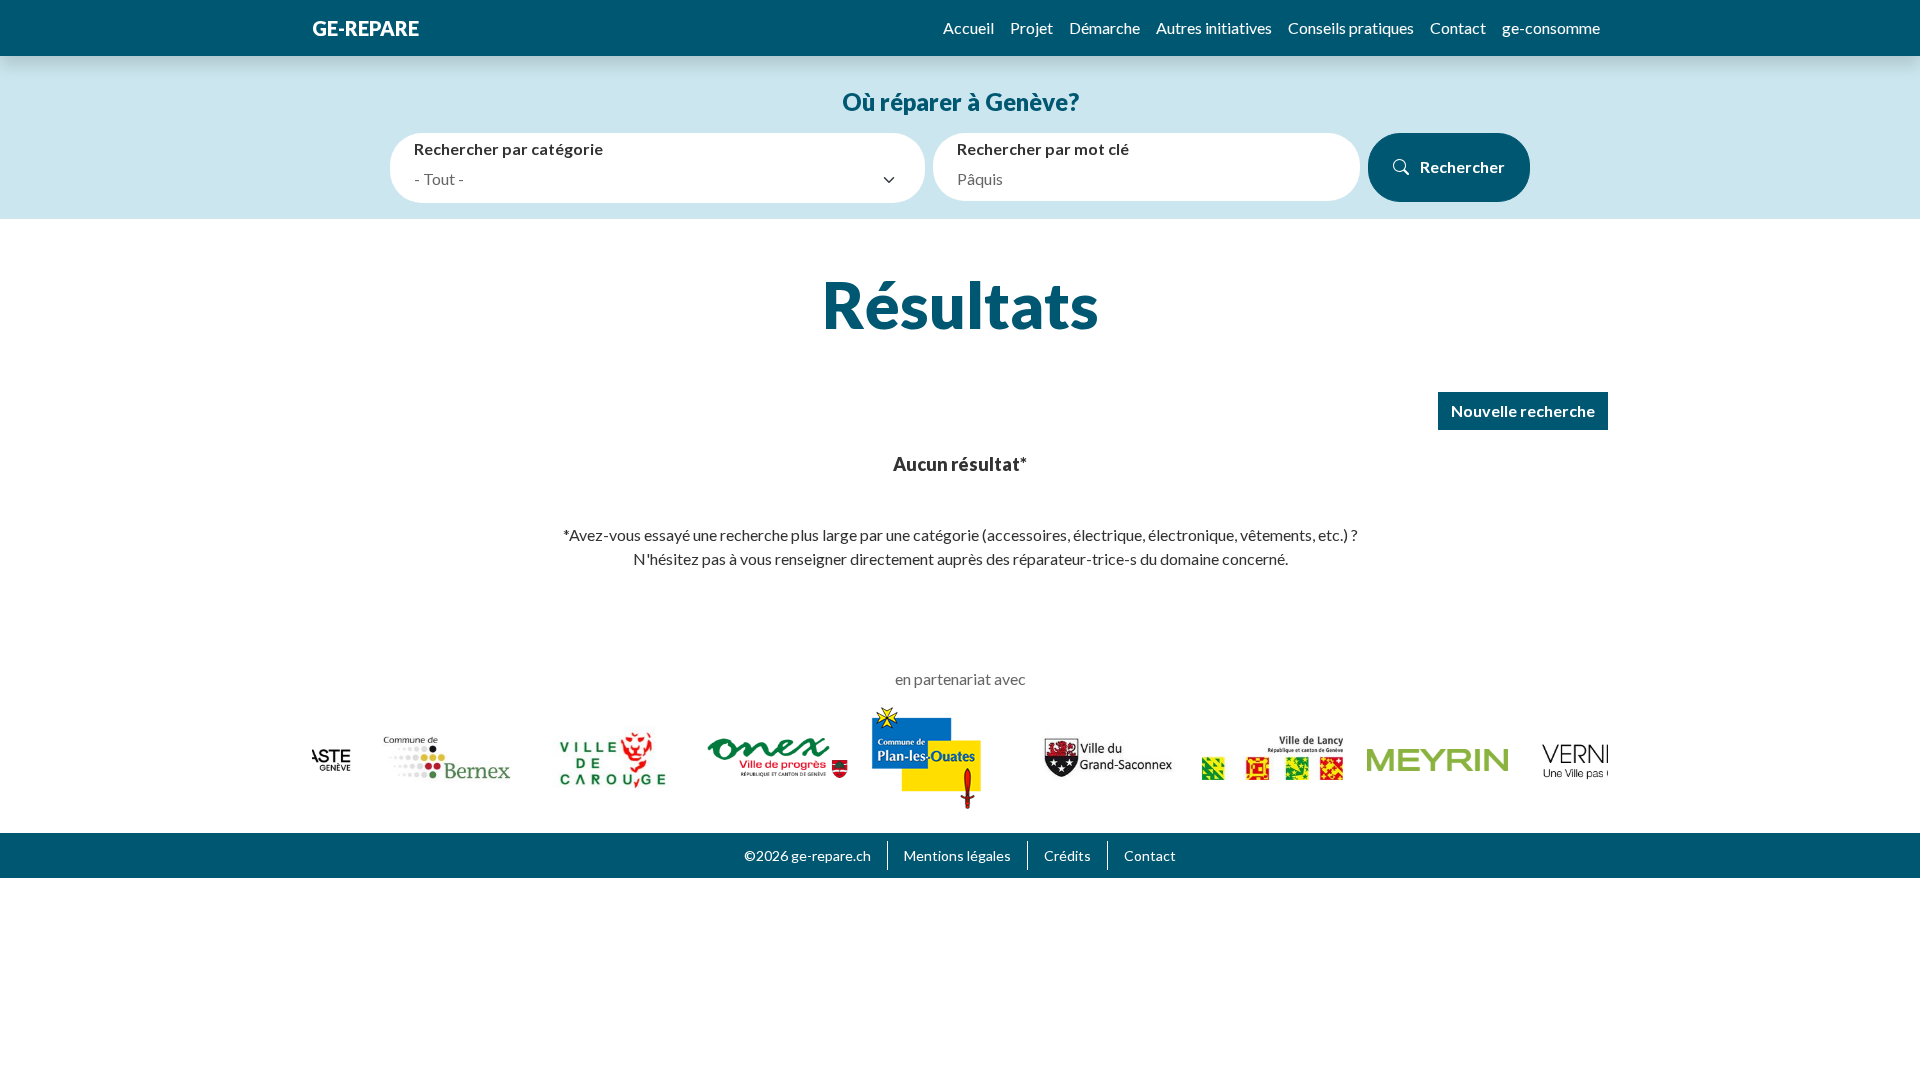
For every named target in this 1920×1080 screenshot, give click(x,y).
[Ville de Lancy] (1262, 755)
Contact (1458, 27)
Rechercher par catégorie (508, 148)
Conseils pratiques (1351, 27)
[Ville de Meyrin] (1427, 757)
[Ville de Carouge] (602, 755)
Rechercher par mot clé (1043, 148)
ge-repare (365, 28)
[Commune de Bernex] (437, 755)
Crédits (1067, 855)
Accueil (968, 27)
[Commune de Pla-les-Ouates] (916, 755)
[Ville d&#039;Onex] (767, 755)
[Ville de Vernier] (1592, 755)
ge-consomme (1551, 27)
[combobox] (661, 180)
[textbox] (643, 179)
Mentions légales (957, 855)
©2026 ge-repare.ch (807, 855)
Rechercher (1461, 166)
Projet (1031, 27)
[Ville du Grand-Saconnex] (1097, 755)
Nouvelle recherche (1523, 410)
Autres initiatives (1214, 27)
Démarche (1104, 27)
